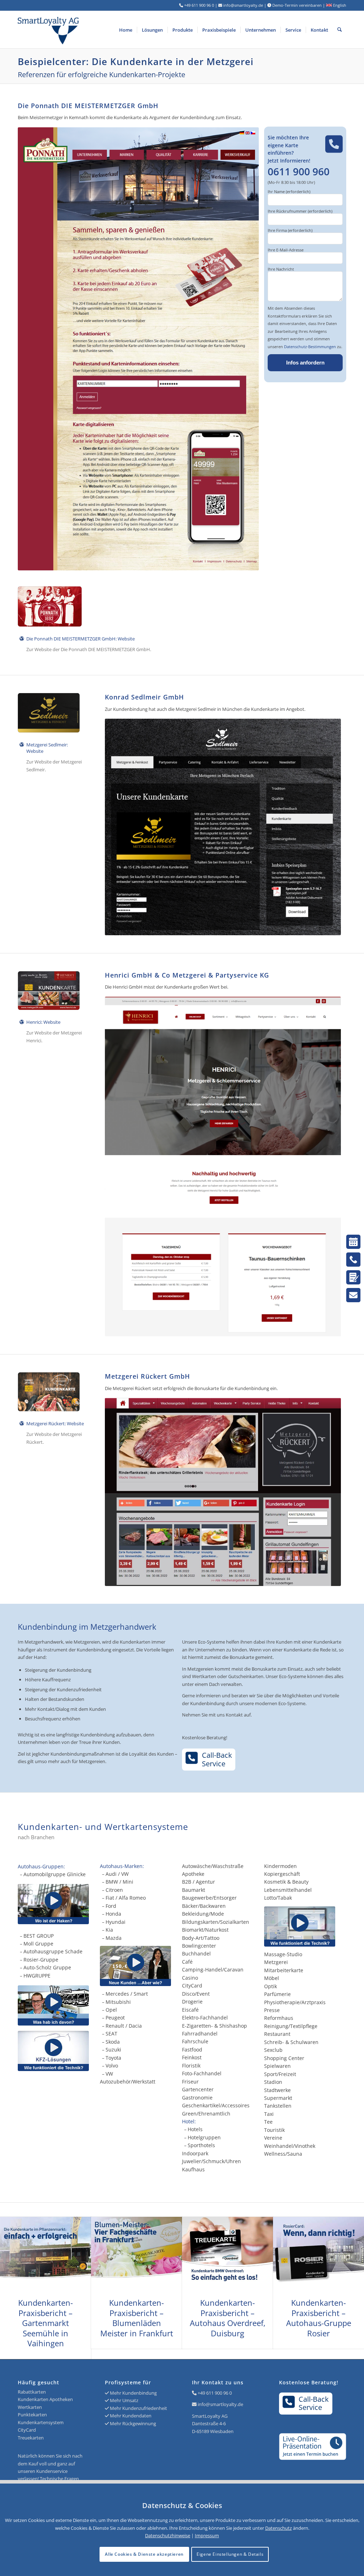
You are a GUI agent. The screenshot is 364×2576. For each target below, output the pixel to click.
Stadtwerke (277, 2090)
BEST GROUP (39, 1936)
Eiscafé (190, 2010)
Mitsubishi (118, 2002)
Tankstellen (278, 2106)
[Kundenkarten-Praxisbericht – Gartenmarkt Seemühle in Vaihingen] (45, 2254)
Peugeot (115, 2018)
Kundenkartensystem (41, 2422)
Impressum (207, 2535)
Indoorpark (195, 2153)
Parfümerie (277, 1994)
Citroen (114, 1890)
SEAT (111, 2034)
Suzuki (113, 2050)
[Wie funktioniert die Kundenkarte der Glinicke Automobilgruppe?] (53, 1904)
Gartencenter (198, 2089)
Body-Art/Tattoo (201, 1938)
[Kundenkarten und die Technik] (305, 1926)
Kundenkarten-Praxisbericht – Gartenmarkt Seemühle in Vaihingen (45, 2323)
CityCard (192, 1986)
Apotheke (193, 1874)
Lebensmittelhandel (288, 1890)
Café (187, 1962)
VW (109, 2074)
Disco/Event (196, 1994)
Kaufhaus (193, 2169)
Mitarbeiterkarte (284, 1970)
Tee (268, 2122)
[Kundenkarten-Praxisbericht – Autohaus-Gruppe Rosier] (318, 2254)
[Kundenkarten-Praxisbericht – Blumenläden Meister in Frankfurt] (136, 2254)
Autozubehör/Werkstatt (128, 2082)
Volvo (112, 2066)
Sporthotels (201, 2145)
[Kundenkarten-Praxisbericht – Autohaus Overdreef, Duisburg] (227, 2254)
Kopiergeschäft (282, 1874)
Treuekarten (31, 2438)
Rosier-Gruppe (41, 1960)
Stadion (273, 2082)
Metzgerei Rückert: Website (55, 1423)
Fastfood (192, 2050)
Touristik (274, 2130)
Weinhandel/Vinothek (290, 2146)
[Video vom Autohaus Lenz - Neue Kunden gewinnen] (141, 1966)
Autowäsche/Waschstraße (213, 1866)
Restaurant (277, 2034)
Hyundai (116, 1922)
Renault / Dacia (124, 2026)
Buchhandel (196, 1954)
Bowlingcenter (199, 1946)
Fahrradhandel (200, 2034)
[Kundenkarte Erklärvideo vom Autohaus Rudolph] (53, 2005)
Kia (109, 1930)
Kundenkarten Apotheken (45, 2399)
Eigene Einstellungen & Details (230, 2554)
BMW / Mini (119, 1882)
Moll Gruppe (38, 1944)
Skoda (113, 2042)
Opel (111, 2010)
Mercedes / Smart (127, 1994)
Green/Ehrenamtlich (206, 2114)
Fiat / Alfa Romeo (126, 1898)
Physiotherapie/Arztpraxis (295, 2002)
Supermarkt (278, 2098)
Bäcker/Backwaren (204, 1906)
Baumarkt (194, 1890)
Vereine (273, 2138)
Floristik (191, 2066)
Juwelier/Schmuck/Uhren (212, 2161)
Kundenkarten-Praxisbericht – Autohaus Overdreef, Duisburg (228, 2318)
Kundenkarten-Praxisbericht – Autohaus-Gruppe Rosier (319, 2318)
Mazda (114, 1938)
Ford (111, 1906)
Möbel (272, 1978)
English (339, 5)
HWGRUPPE (37, 1976)
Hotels (195, 2129)
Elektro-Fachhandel (205, 2018)
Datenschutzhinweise (168, 2535)
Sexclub (273, 2050)
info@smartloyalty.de (220, 2404)
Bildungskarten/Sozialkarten (216, 1922)
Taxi (269, 2114)
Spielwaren (277, 2066)
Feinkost (192, 2057)
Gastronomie (197, 2098)
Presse (272, 2010)
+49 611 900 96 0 (215, 2393)
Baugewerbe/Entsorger (209, 1898)
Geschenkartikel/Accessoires (216, 2105)
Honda (113, 1914)
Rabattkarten (32, 2392)
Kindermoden (280, 1866)
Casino (190, 1978)
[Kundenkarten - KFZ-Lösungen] (53, 2051)
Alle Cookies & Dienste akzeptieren (144, 2554)
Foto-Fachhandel (202, 2073)
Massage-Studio (283, 1954)
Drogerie (192, 2002)
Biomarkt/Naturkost (205, 1930)
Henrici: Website (43, 1022)
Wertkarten (30, 2407)
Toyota (113, 2058)
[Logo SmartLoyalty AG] (84, 30)
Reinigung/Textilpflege (291, 2026)
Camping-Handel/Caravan (213, 1970)
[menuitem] (126, 30)
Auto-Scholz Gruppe (47, 1967)
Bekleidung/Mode (203, 1914)
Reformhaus (279, 2018)
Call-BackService (314, 2403)
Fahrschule (195, 2041)
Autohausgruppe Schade (53, 1951)
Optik (271, 1986)
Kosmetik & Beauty (286, 1882)
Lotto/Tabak (278, 1898)
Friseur (190, 2082)
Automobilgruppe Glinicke (55, 1874)
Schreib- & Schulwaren (291, 2042)
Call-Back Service (217, 1759)
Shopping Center (284, 2058)
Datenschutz (279, 2528)
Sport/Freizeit (280, 2074)
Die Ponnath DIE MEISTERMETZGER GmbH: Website (81, 639)
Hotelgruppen (204, 2137)
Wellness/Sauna (283, 2154)
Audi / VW (117, 1874)
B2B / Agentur (199, 1882)
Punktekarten (32, 2415)
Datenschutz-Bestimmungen (310, 347)
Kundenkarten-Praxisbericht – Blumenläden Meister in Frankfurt (137, 2318)
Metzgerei (276, 1962)
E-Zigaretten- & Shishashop (215, 2026)
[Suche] (340, 30)
